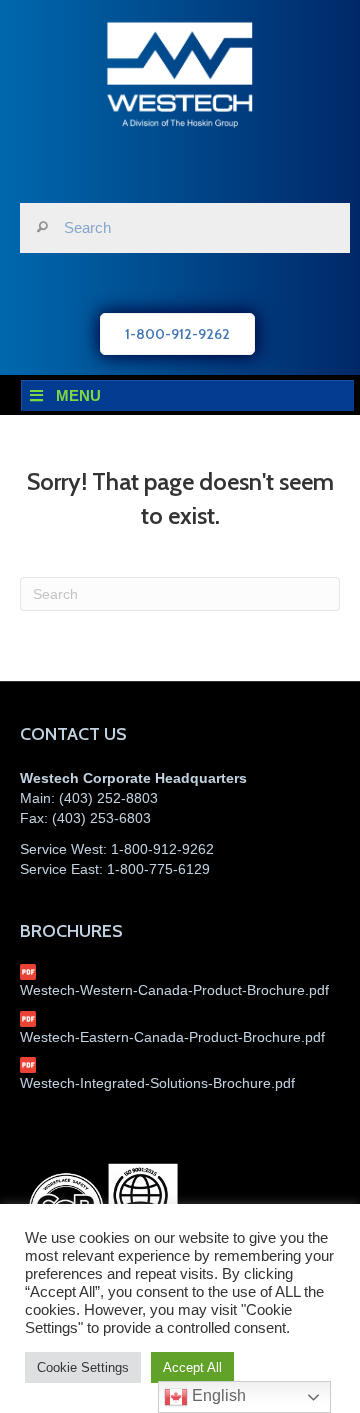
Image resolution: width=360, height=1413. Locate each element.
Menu (78, 395)
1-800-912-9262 (162, 849)
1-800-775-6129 (158, 869)
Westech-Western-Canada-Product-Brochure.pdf (174, 990)
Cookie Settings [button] (83, 1367)
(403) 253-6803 (101, 818)
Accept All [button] (192, 1367)
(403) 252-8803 (108, 798)
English (217, 1395)
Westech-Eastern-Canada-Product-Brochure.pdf (172, 1037)
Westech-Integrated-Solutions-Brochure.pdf (157, 1083)
